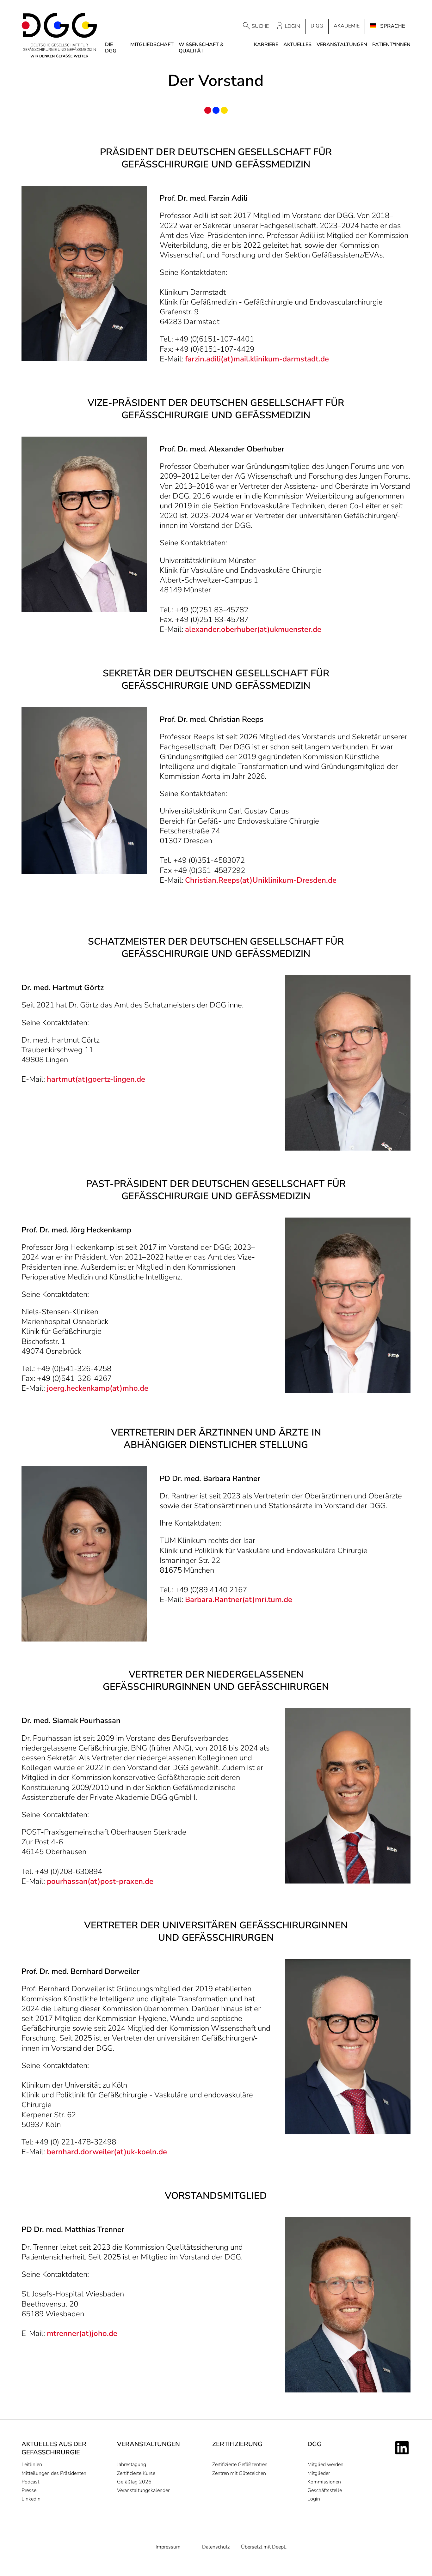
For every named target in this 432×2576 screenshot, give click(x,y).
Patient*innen (391, 45)
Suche (260, 26)
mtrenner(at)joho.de (82, 2333)
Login (293, 26)
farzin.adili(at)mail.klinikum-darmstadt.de (257, 359)
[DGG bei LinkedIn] (403, 2448)
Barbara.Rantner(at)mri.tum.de (239, 1599)
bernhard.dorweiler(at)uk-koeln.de (107, 2152)
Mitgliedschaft (152, 45)
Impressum (168, 2547)
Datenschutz (216, 2547)
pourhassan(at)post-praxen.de (100, 1881)
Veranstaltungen (342, 45)
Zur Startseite (59, 35)
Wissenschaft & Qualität (201, 48)
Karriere (266, 45)
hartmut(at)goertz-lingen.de (95, 1079)
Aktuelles (297, 45)
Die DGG (111, 48)
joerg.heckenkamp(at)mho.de (98, 1388)
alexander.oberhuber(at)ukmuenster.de (253, 629)
